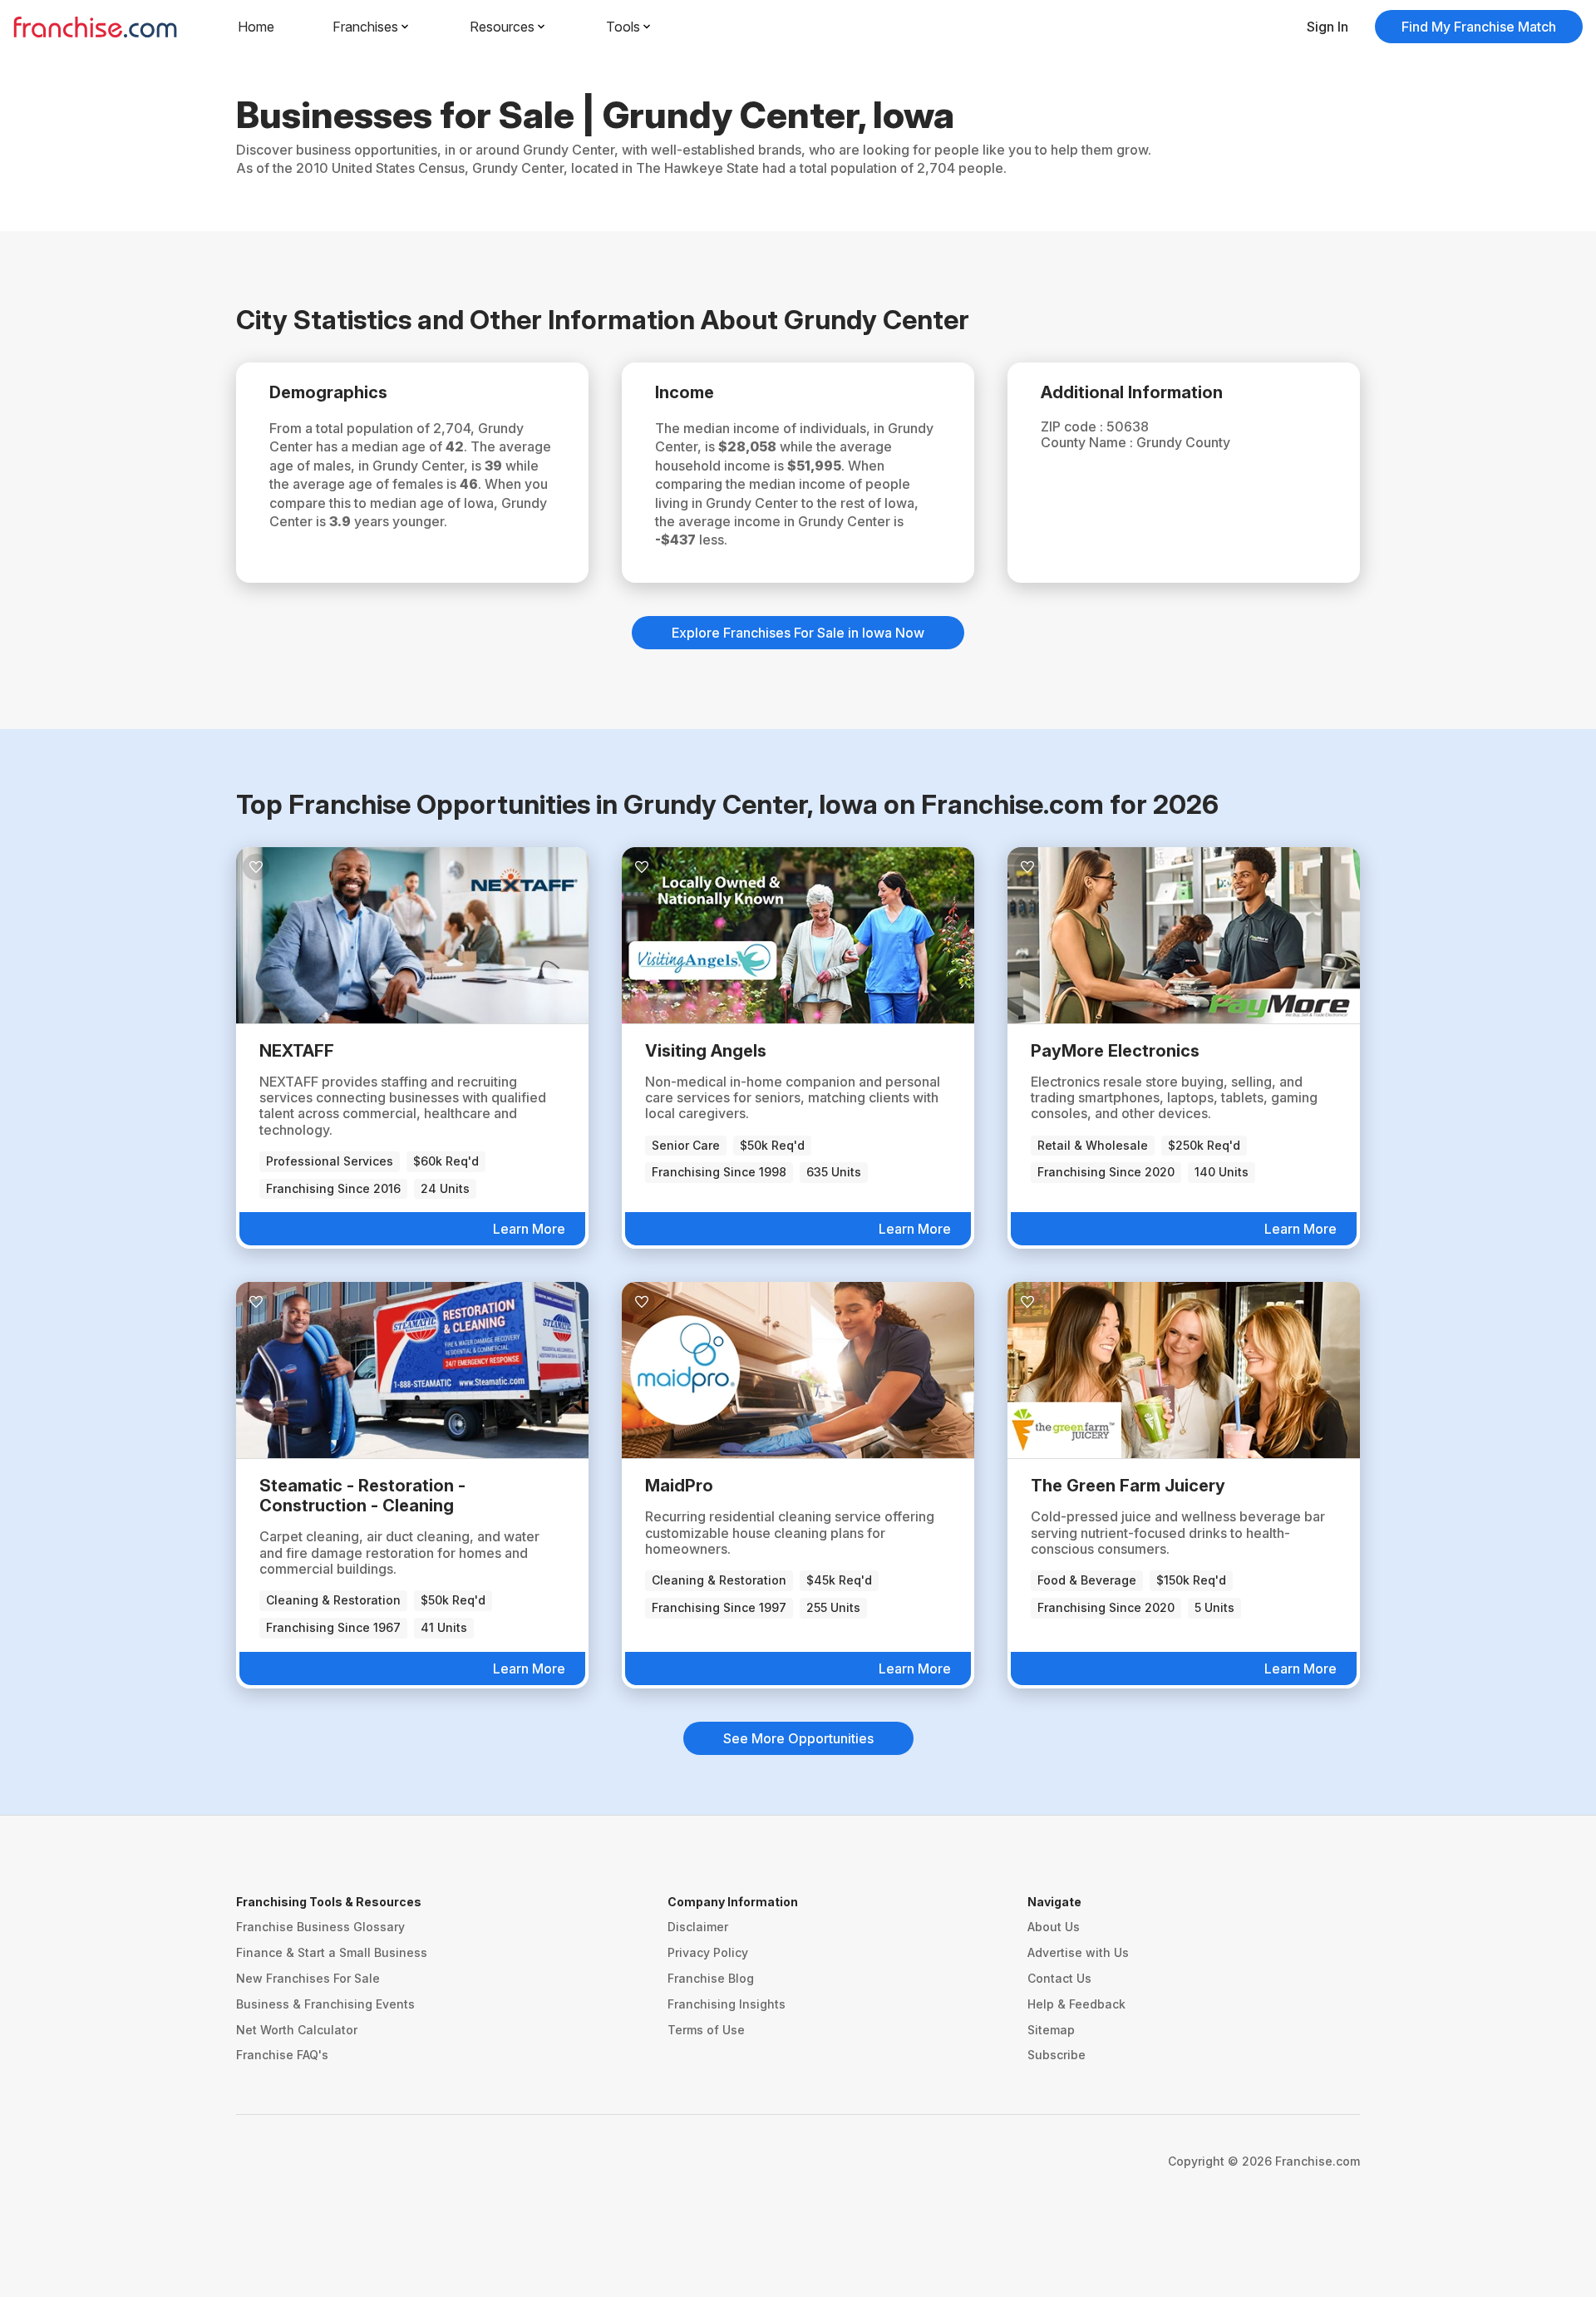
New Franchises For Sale (308, 1978)
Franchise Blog (711, 1978)
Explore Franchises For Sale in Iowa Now (798, 633)
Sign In (1328, 27)
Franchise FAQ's (282, 2055)
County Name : (1089, 442)
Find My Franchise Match (1479, 27)
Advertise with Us (1078, 1952)
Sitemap (1051, 2030)
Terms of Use (706, 2030)
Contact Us (1059, 1978)
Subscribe (1057, 2055)
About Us (1054, 1927)
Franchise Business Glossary (320, 1927)
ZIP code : (1074, 426)
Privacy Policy (708, 1952)
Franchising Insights (727, 2004)
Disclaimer (698, 1927)
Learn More (529, 1229)
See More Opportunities (798, 1738)
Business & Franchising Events (325, 2004)
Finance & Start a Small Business (332, 1952)
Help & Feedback (1076, 2004)
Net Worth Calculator (297, 2030)
